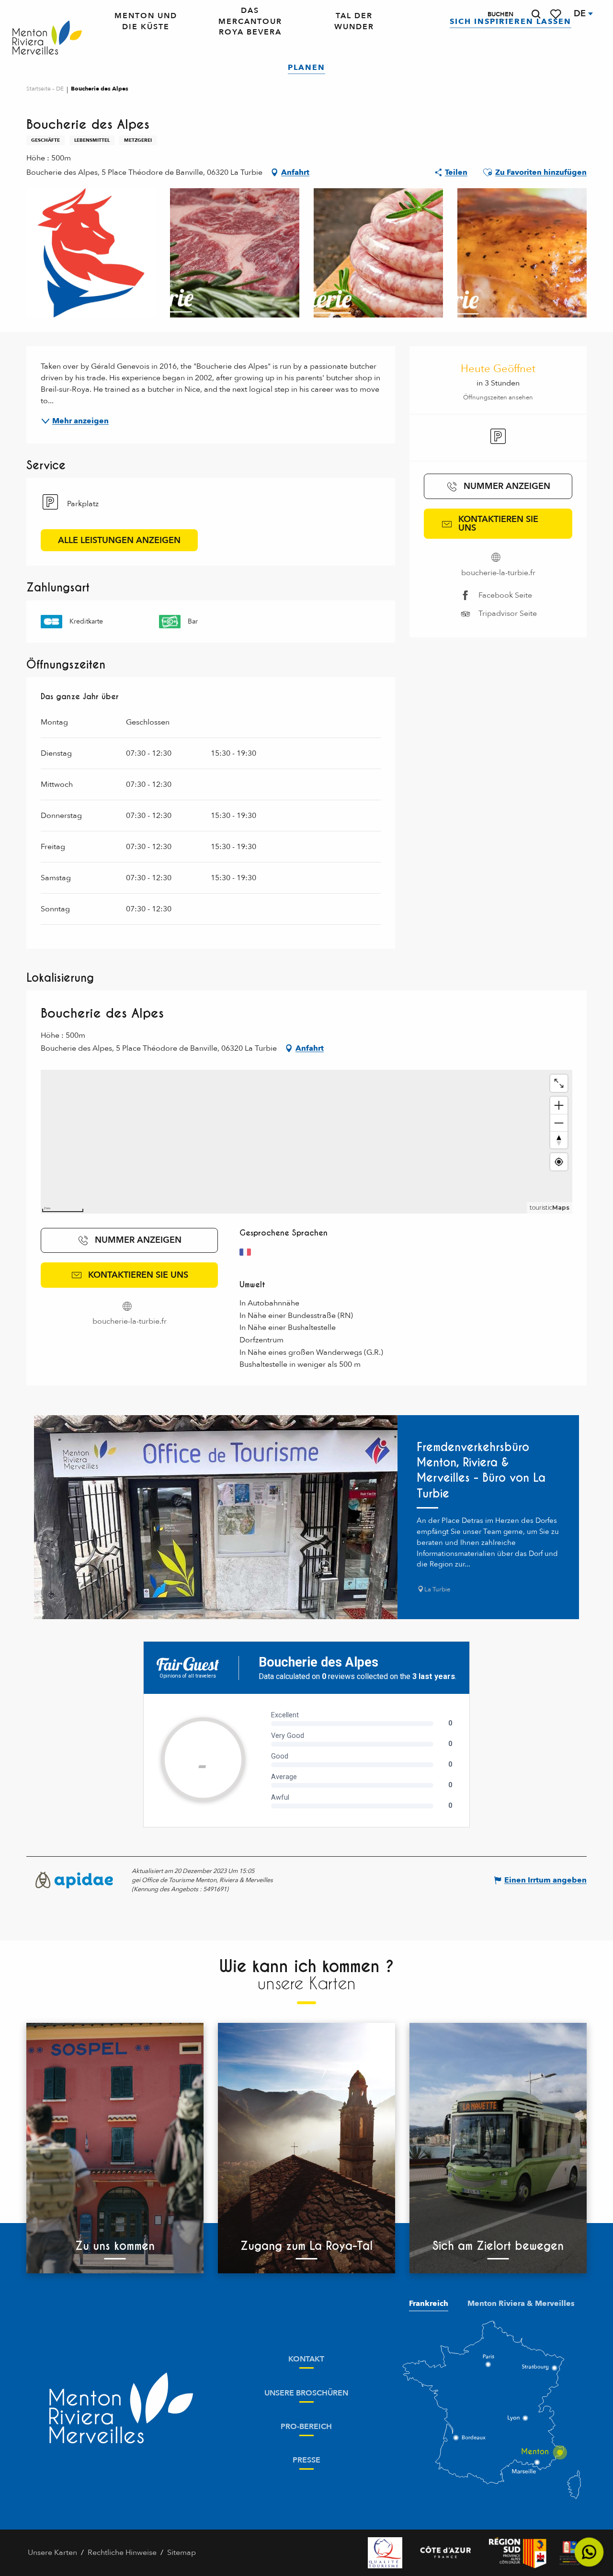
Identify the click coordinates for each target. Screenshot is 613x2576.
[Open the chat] (589, 2552)
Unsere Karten (52, 2553)
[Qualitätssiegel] (385, 2553)
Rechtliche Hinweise (122, 2553)
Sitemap (182, 2553)
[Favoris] (556, 14)
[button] (536, 14)
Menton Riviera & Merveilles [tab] (521, 2304)
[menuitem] (47, 38)
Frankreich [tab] (429, 2304)
